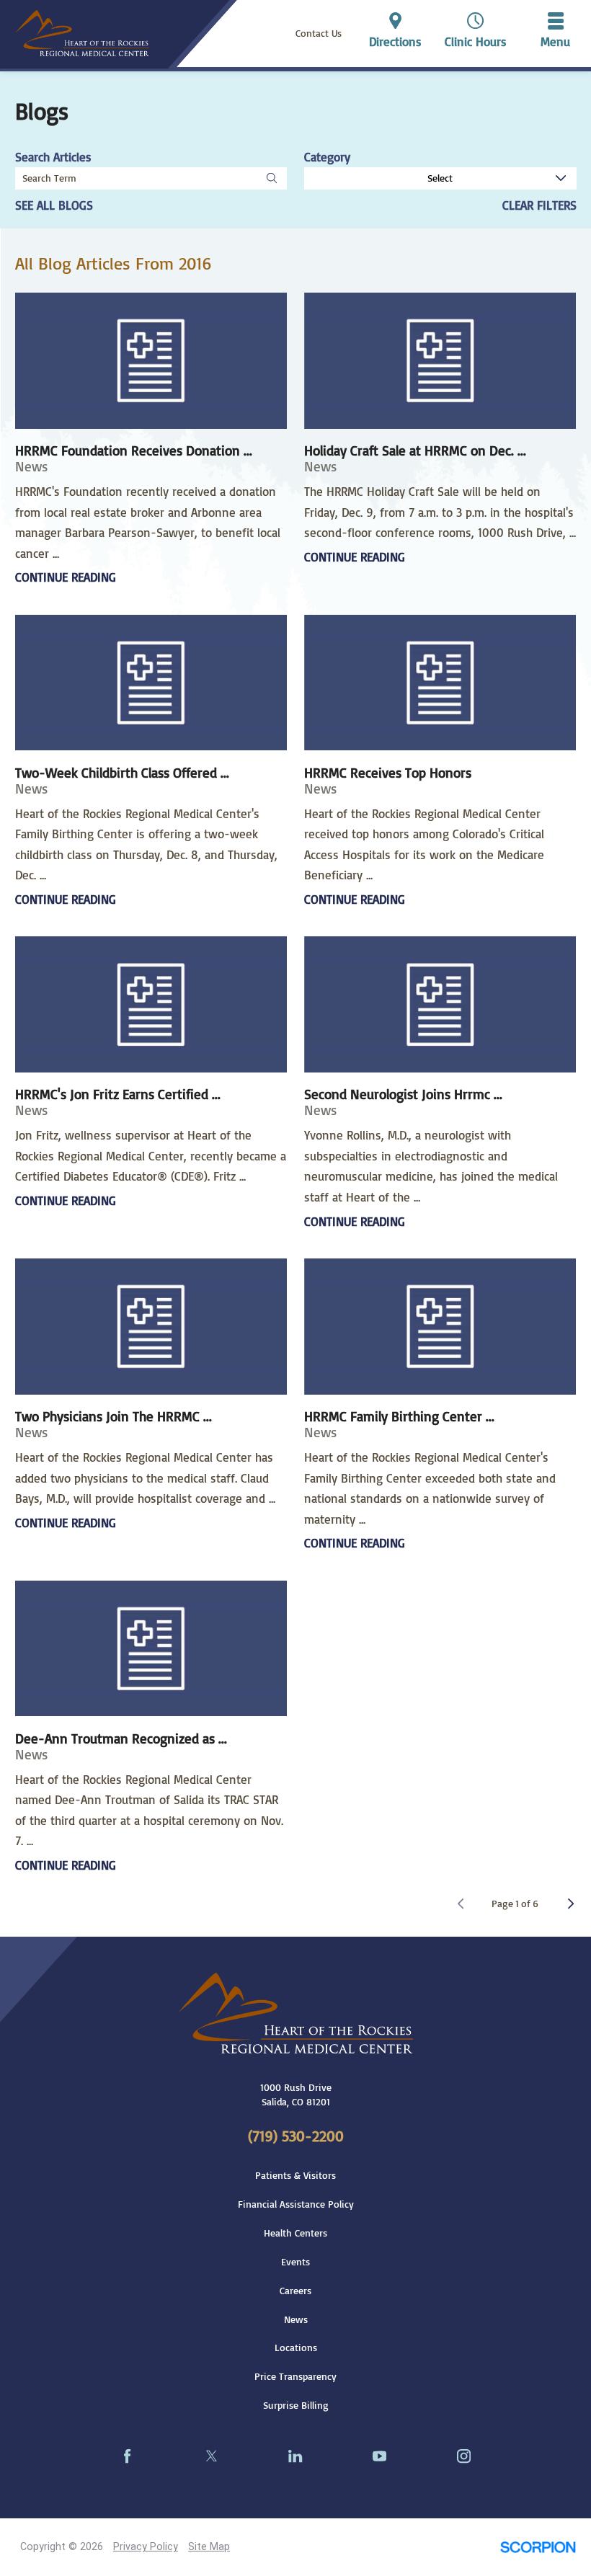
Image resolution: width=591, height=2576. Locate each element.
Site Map (209, 2546)
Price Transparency (295, 2376)
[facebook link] (127, 2456)
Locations (296, 2348)
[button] (556, 33)
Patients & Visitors (295, 2175)
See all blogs (54, 205)
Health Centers (295, 2233)
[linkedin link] (296, 2456)
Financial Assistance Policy (296, 2204)
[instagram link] (464, 2456)
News (296, 2319)
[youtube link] (379, 2456)
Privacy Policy (146, 2546)
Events (295, 2262)
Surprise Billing (296, 2405)
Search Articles (53, 157)
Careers (295, 2291)
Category (327, 157)
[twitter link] (212, 2456)
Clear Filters (539, 205)
